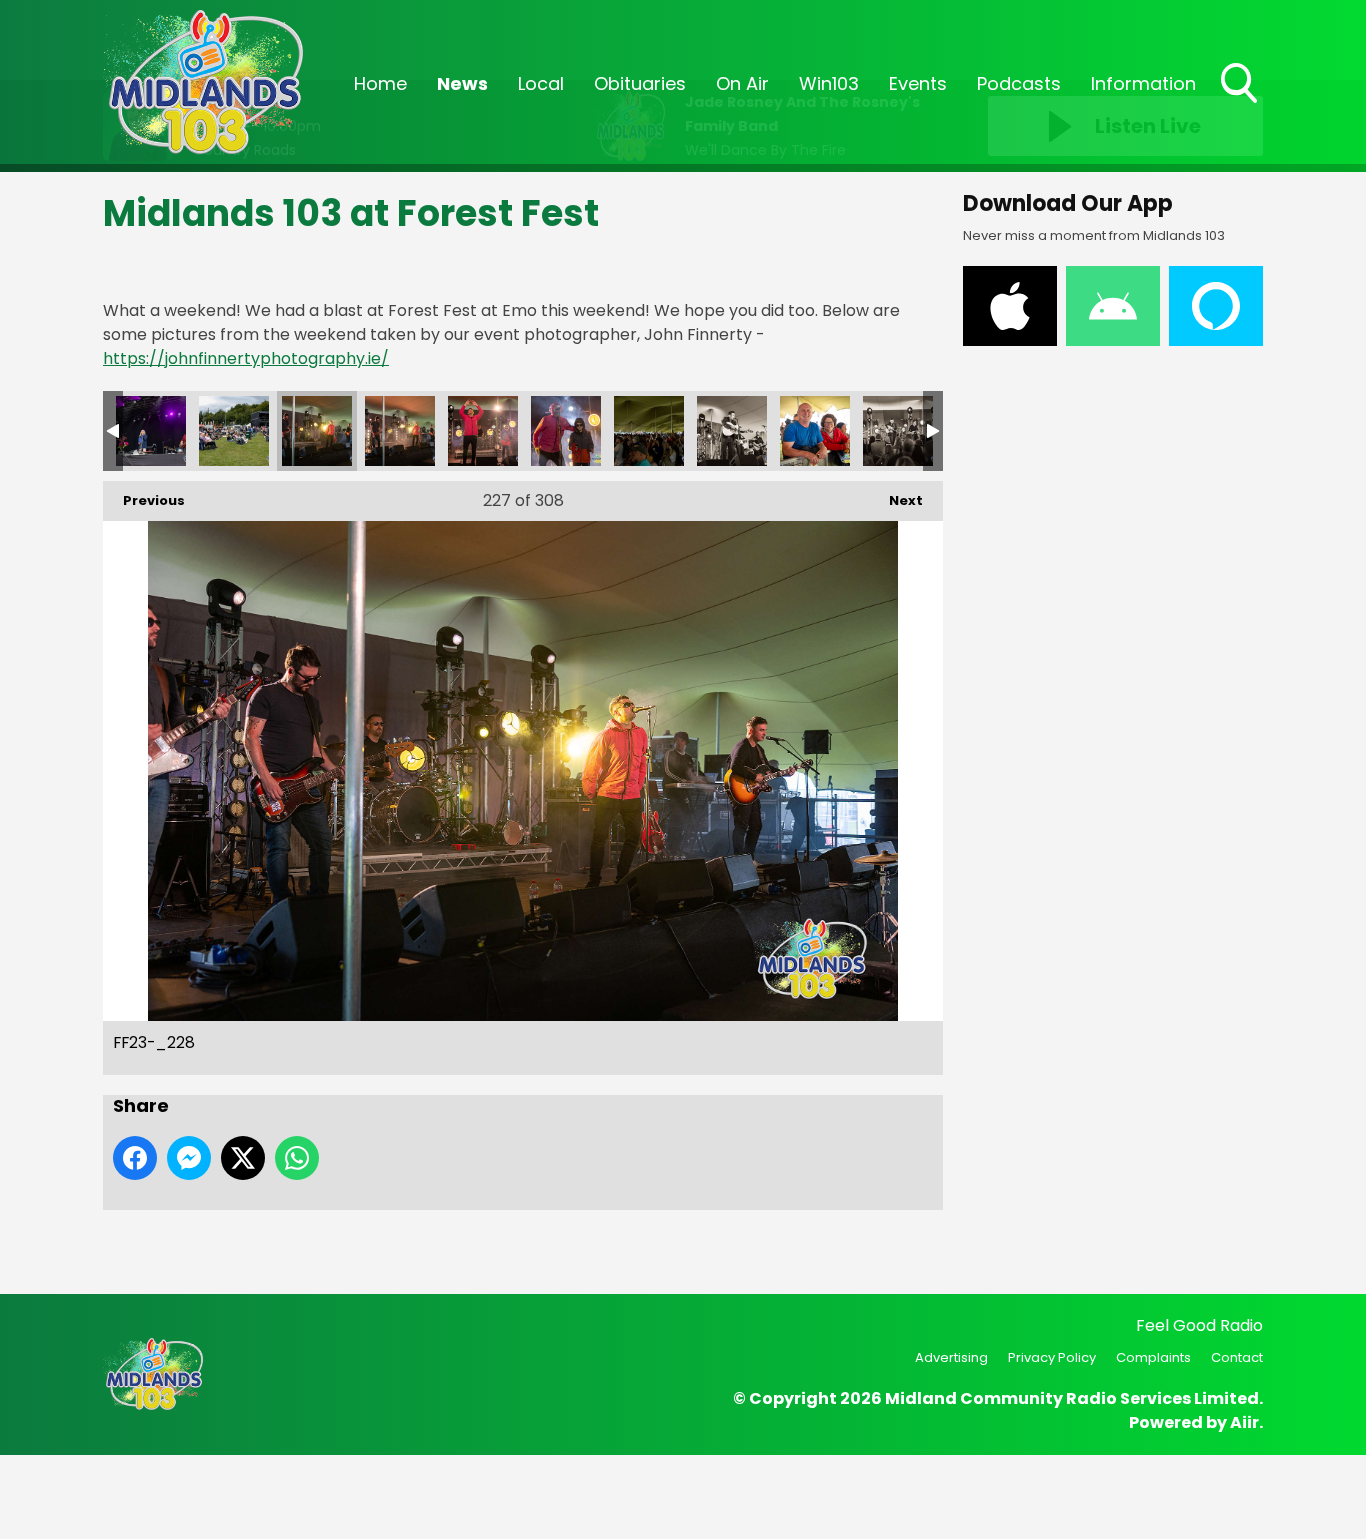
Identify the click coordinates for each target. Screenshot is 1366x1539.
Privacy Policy (1052, 1357)
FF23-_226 (151, 431)
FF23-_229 (400, 431)
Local (541, 83)
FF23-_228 (317, 431)
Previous (144, 500)
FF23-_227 (234, 431)
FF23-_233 (732, 431)
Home (380, 83)
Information (1143, 83)
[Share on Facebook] (135, 1158)
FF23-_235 (898, 431)
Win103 (829, 83)
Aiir (1244, 1422)
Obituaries (640, 83)
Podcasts (1019, 83)
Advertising (951, 1357)
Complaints (1153, 1357)
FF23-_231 (566, 431)
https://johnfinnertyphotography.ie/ (246, 358)
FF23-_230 (483, 431)
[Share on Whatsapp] (297, 1158)
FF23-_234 (815, 431)
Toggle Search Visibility (1241, 105)
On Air (742, 83)
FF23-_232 (649, 431)
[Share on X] (243, 1158)
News (462, 83)
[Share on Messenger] (189, 1158)
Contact (1237, 1357)
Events (918, 83)
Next (896, 500)
